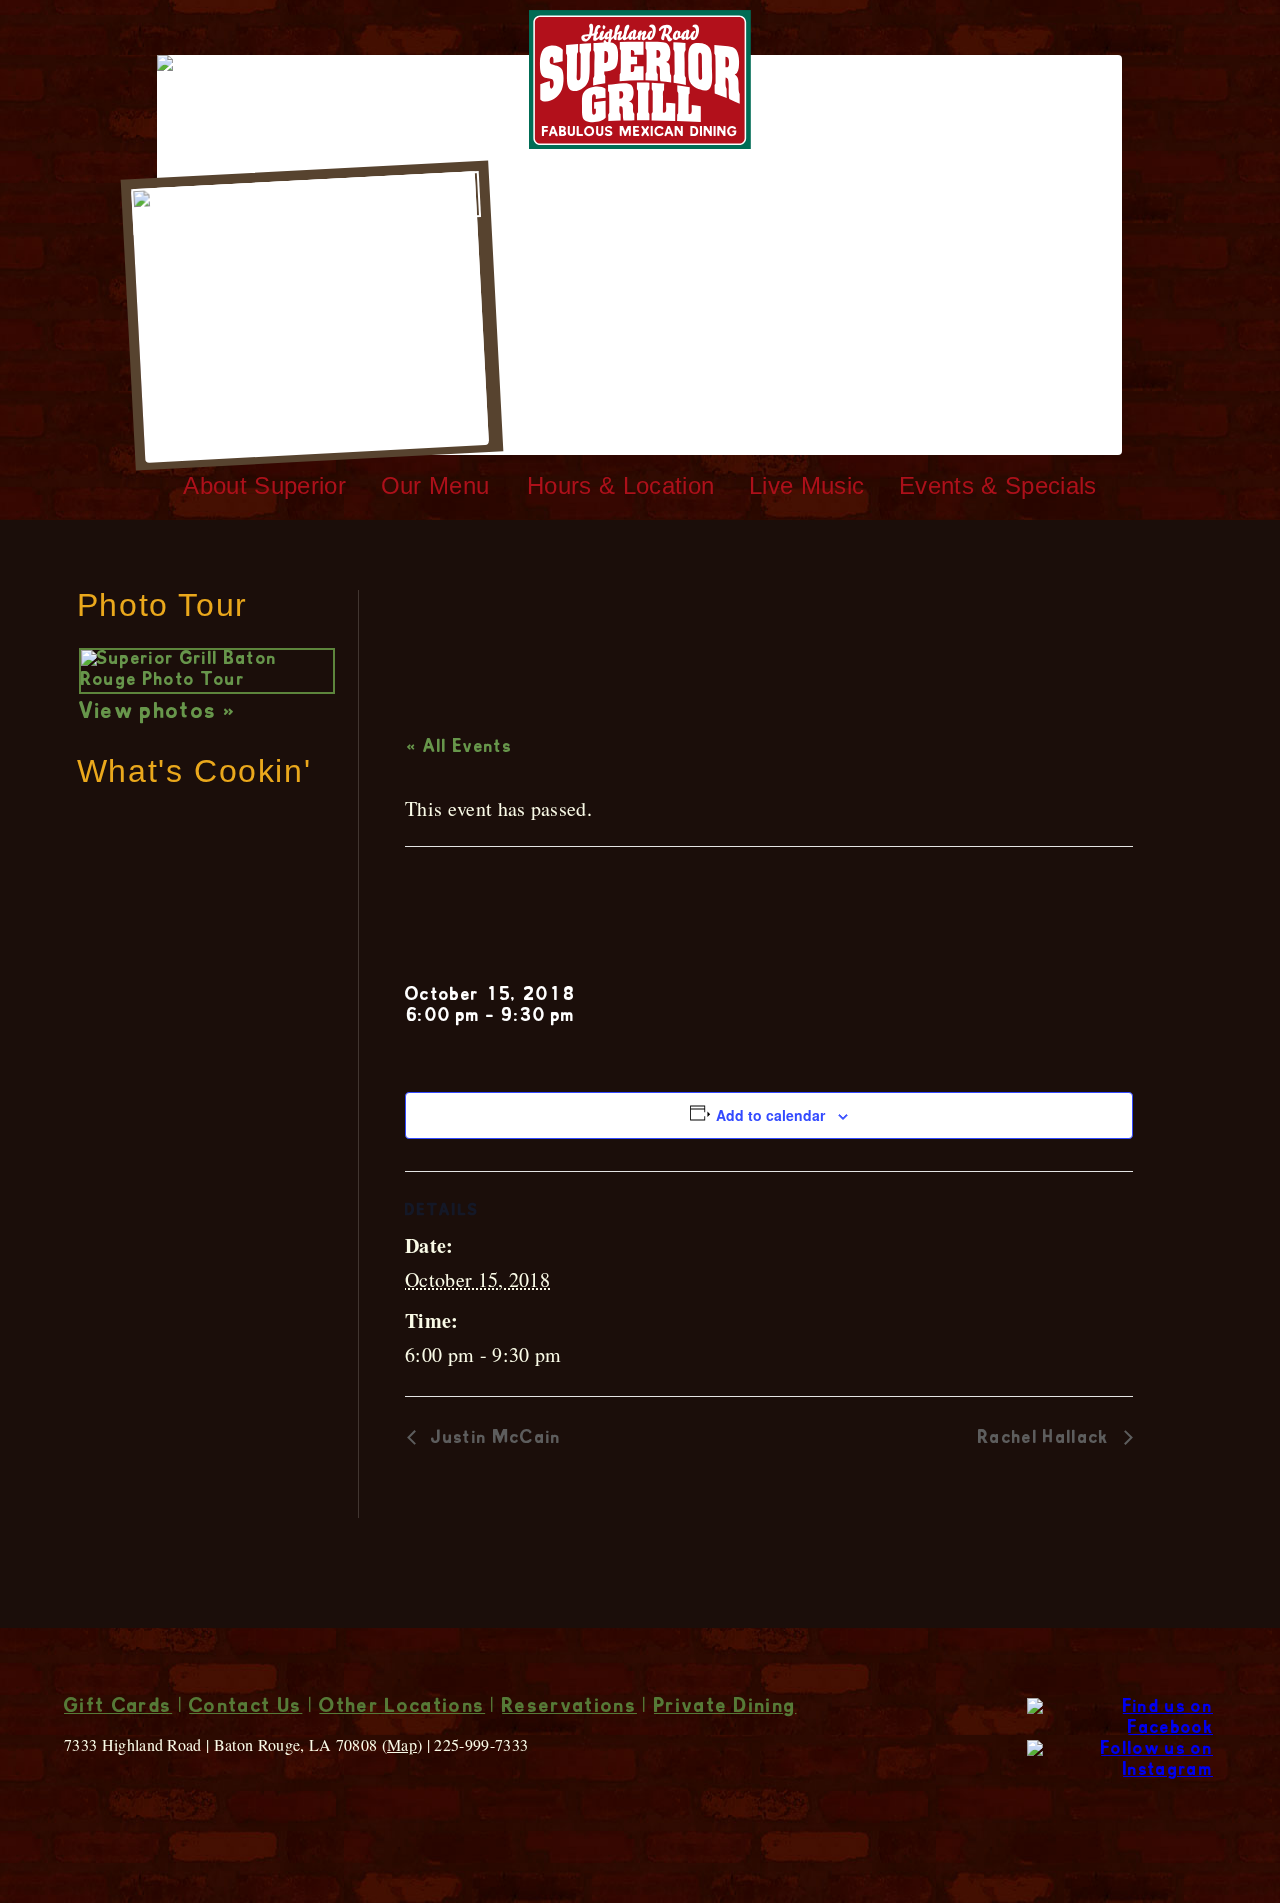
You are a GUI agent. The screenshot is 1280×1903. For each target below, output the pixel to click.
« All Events (459, 748)
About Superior (264, 485)
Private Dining (725, 1708)
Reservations (569, 1708)
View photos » (157, 713)
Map (402, 1744)
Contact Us (245, 1708)
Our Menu (435, 485)
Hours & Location (620, 485)
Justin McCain (493, 1439)
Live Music (806, 485)
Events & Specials (997, 485)
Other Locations (402, 1708)
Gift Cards (118, 1708)
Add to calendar (770, 1115)
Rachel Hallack (1046, 1439)
